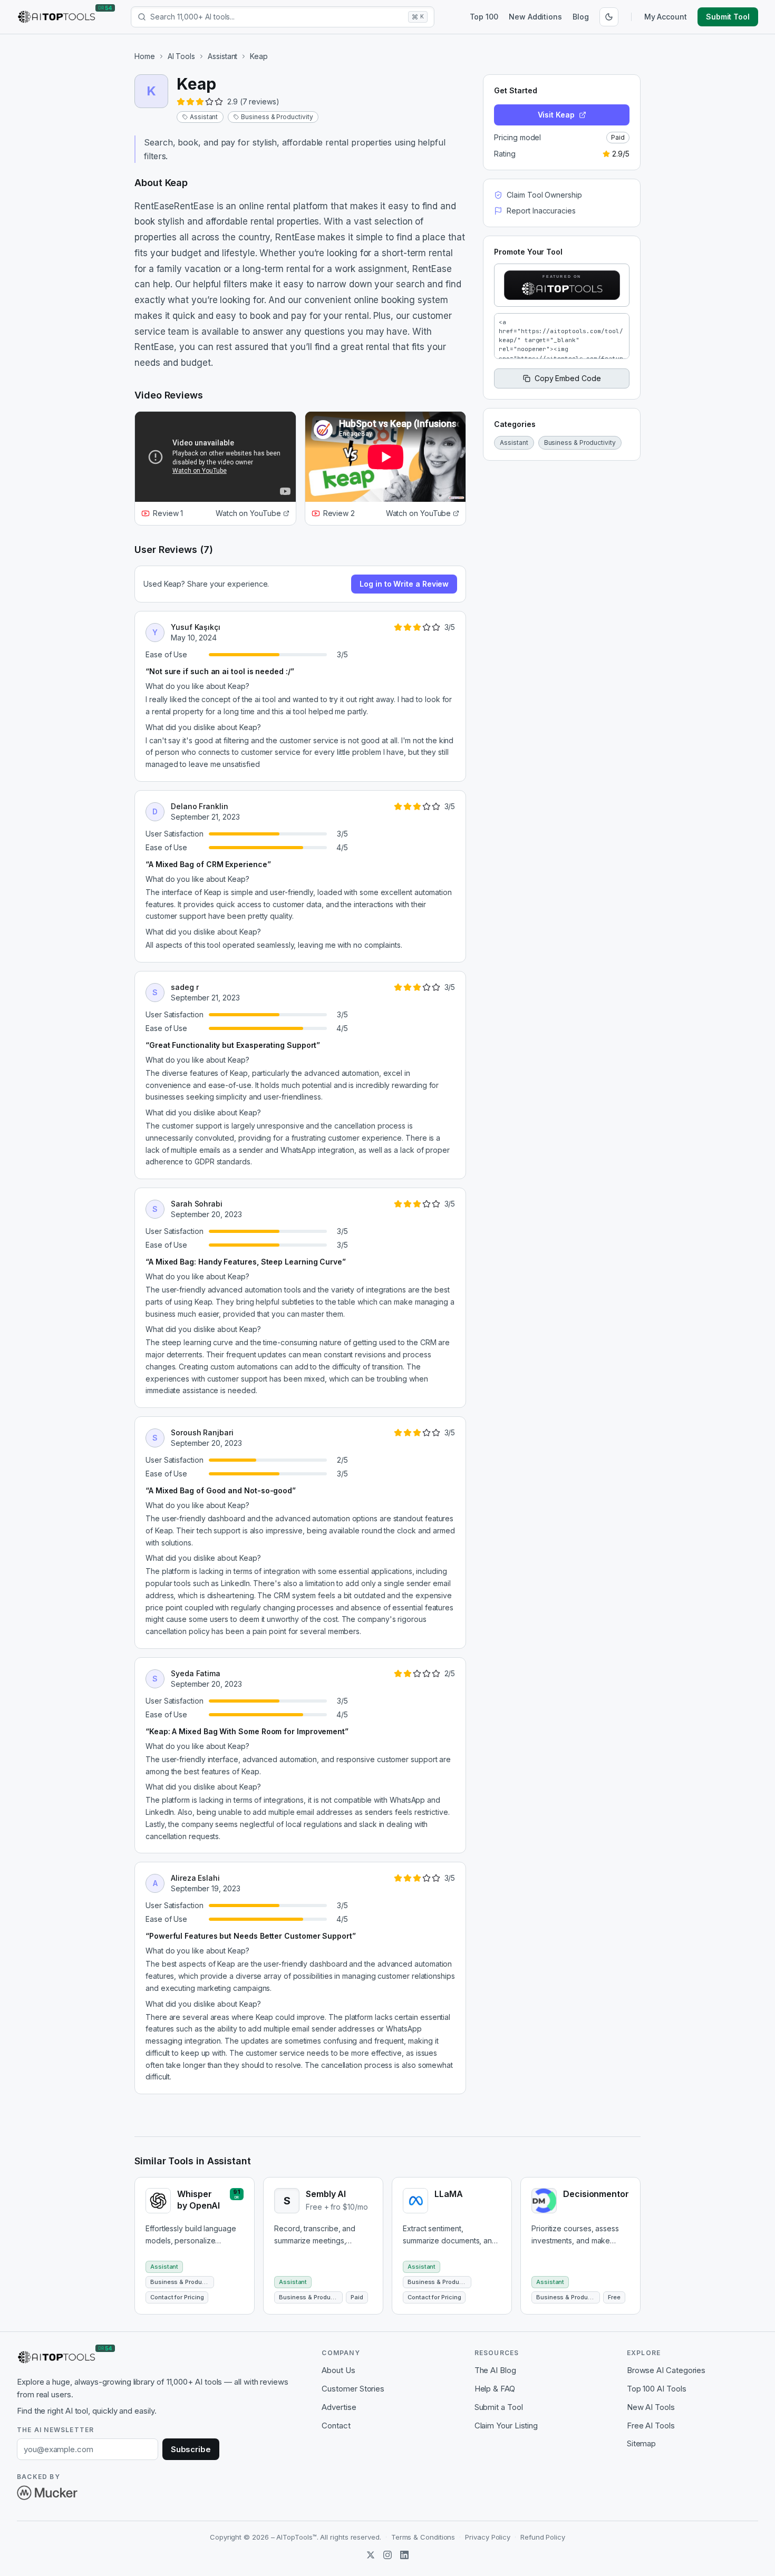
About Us (338, 2370)
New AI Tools (651, 2407)
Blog (581, 17)
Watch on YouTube (248, 513)
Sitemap (641, 2443)
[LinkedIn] (404, 2555)
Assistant (222, 56)
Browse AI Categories (666, 2370)
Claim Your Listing (506, 2426)
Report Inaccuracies (541, 211)
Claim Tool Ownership (544, 195)
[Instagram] (387, 2555)
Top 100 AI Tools (657, 2389)
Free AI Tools (651, 2426)
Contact (336, 2426)
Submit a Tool (499, 2407)
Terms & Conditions (423, 2537)
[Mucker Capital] (47, 2493)
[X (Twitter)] (371, 2555)
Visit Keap (556, 115)
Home (145, 56)
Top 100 (484, 17)
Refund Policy (543, 2537)
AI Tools (181, 56)
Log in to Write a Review (404, 584)
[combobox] (277, 17)
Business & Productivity (277, 117)
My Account (666, 17)
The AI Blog (495, 2370)
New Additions (535, 17)
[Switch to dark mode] (609, 17)
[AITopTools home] (56, 17)
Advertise (339, 2407)
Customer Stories (353, 2389)
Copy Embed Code (568, 378)
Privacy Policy (488, 2537)
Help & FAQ (495, 2389)
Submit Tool (728, 17)
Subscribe (191, 2449)
